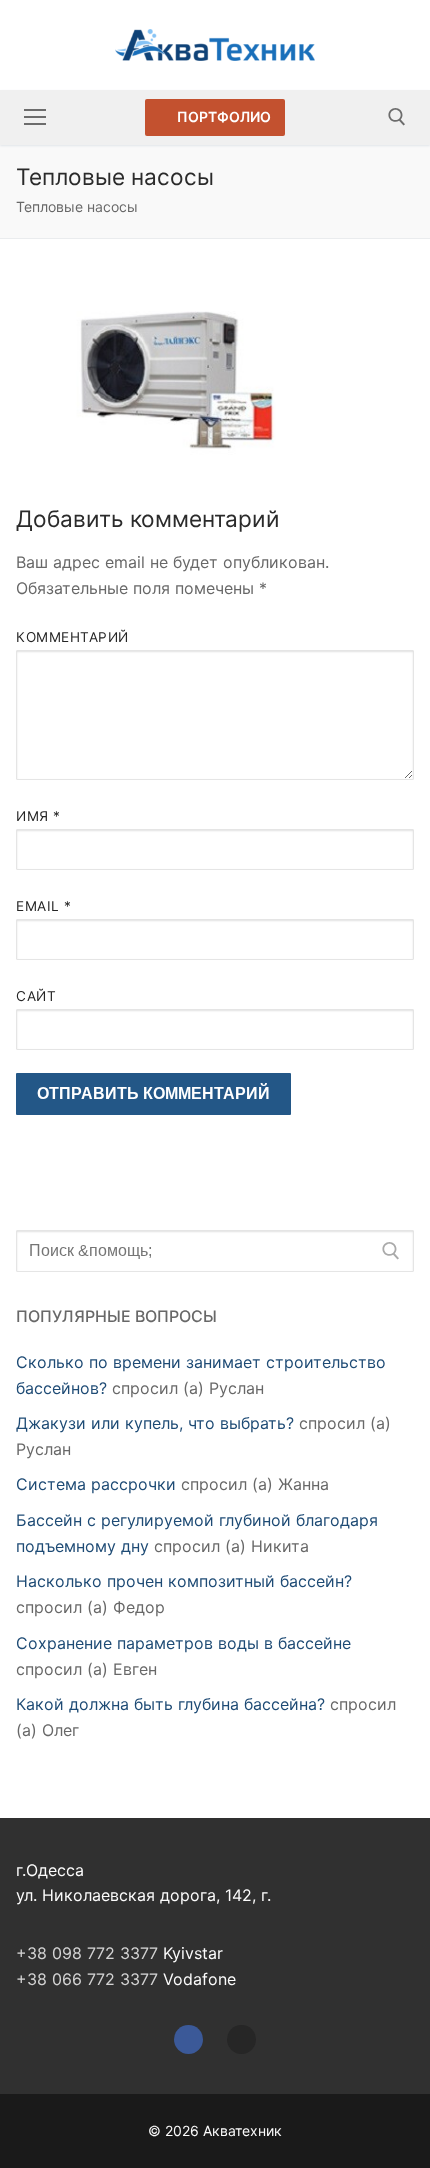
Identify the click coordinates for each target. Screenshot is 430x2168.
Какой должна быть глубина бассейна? (170, 1704)
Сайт (36, 996)
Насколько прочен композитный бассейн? (184, 1581)
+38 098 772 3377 (87, 1953)
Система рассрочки (96, 1484)
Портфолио (222, 116)
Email (44, 906)
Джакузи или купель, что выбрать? (155, 1423)
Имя (38, 816)
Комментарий (72, 637)
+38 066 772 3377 (87, 1979)
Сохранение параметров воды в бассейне (183, 1643)
